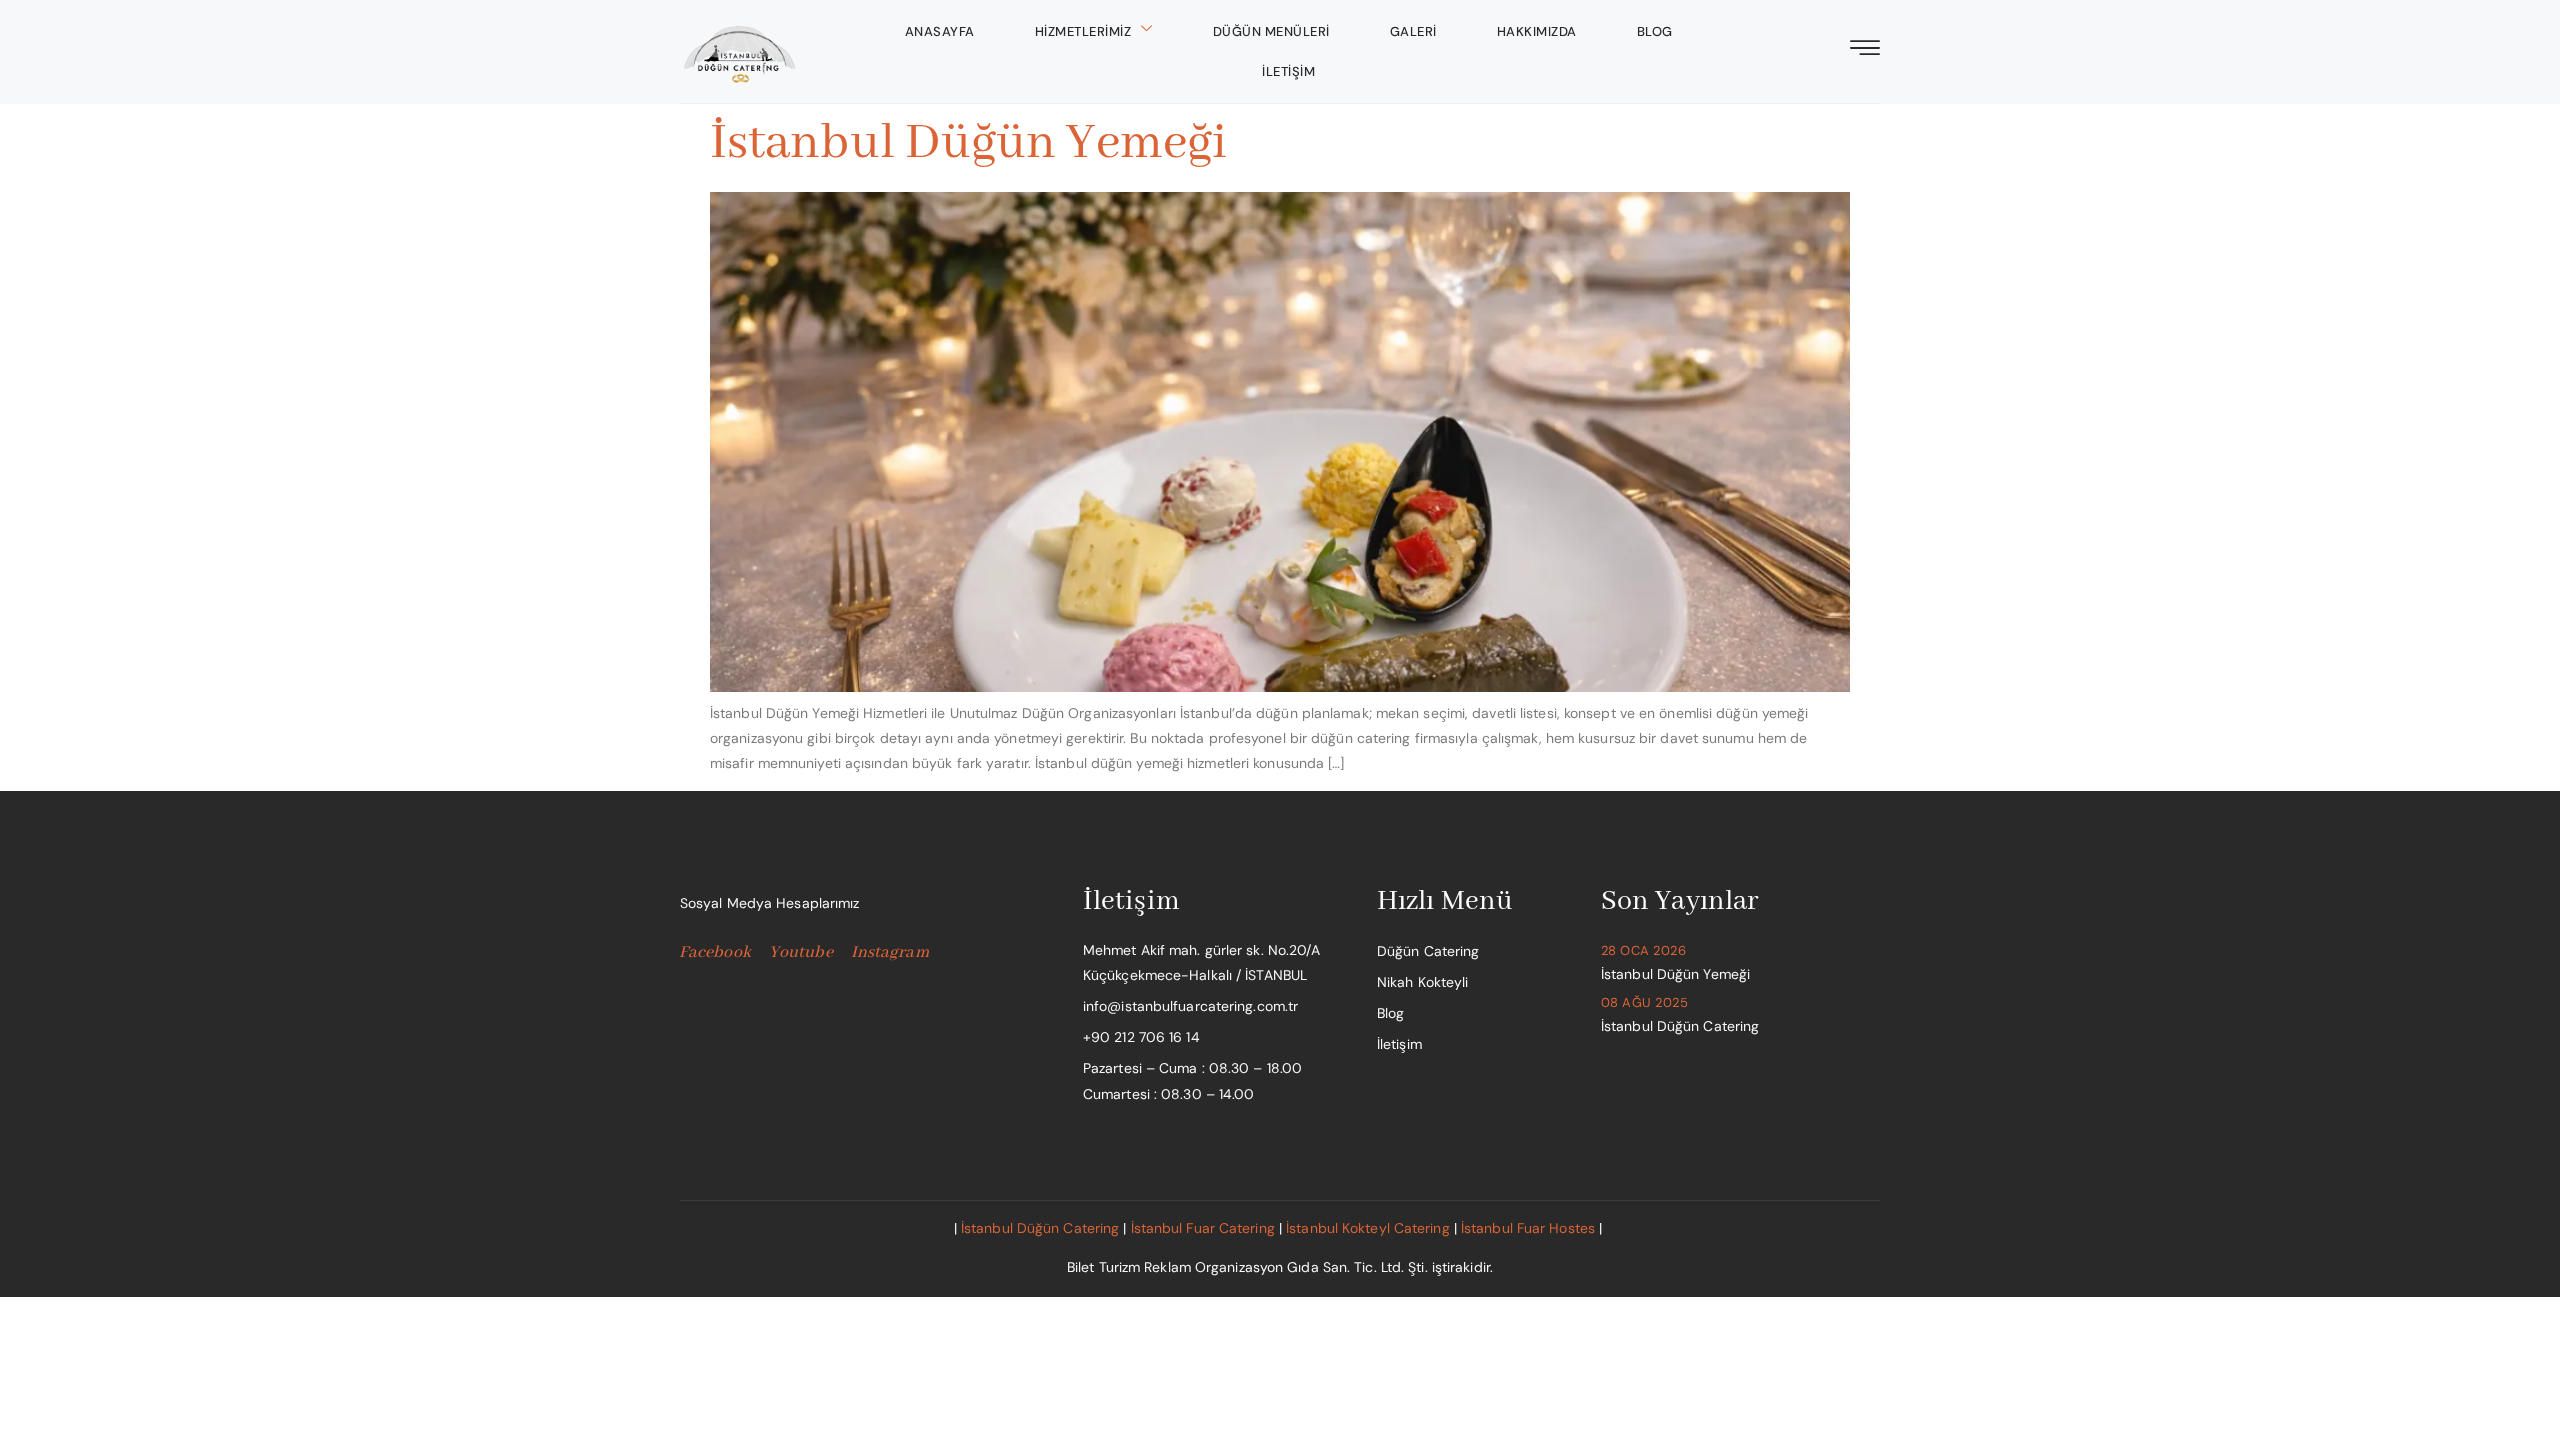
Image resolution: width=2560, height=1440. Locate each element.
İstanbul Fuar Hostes (1528, 1228)
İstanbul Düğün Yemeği (968, 143)
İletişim (1288, 71)
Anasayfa (940, 31)
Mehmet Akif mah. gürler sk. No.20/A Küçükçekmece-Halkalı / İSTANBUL (1202, 962)
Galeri (1413, 31)
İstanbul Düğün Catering (1040, 1228)
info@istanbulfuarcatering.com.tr (1190, 1006)
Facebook (715, 953)
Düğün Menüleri (1271, 31)
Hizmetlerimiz (1083, 31)
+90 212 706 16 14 (1141, 1037)
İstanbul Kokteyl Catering (1368, 1228)
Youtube (801, 953)
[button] (1865, 49)
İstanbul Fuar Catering (1203, 1228)
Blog (1655, 31)
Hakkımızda (1537, 31)
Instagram (890, 953)
